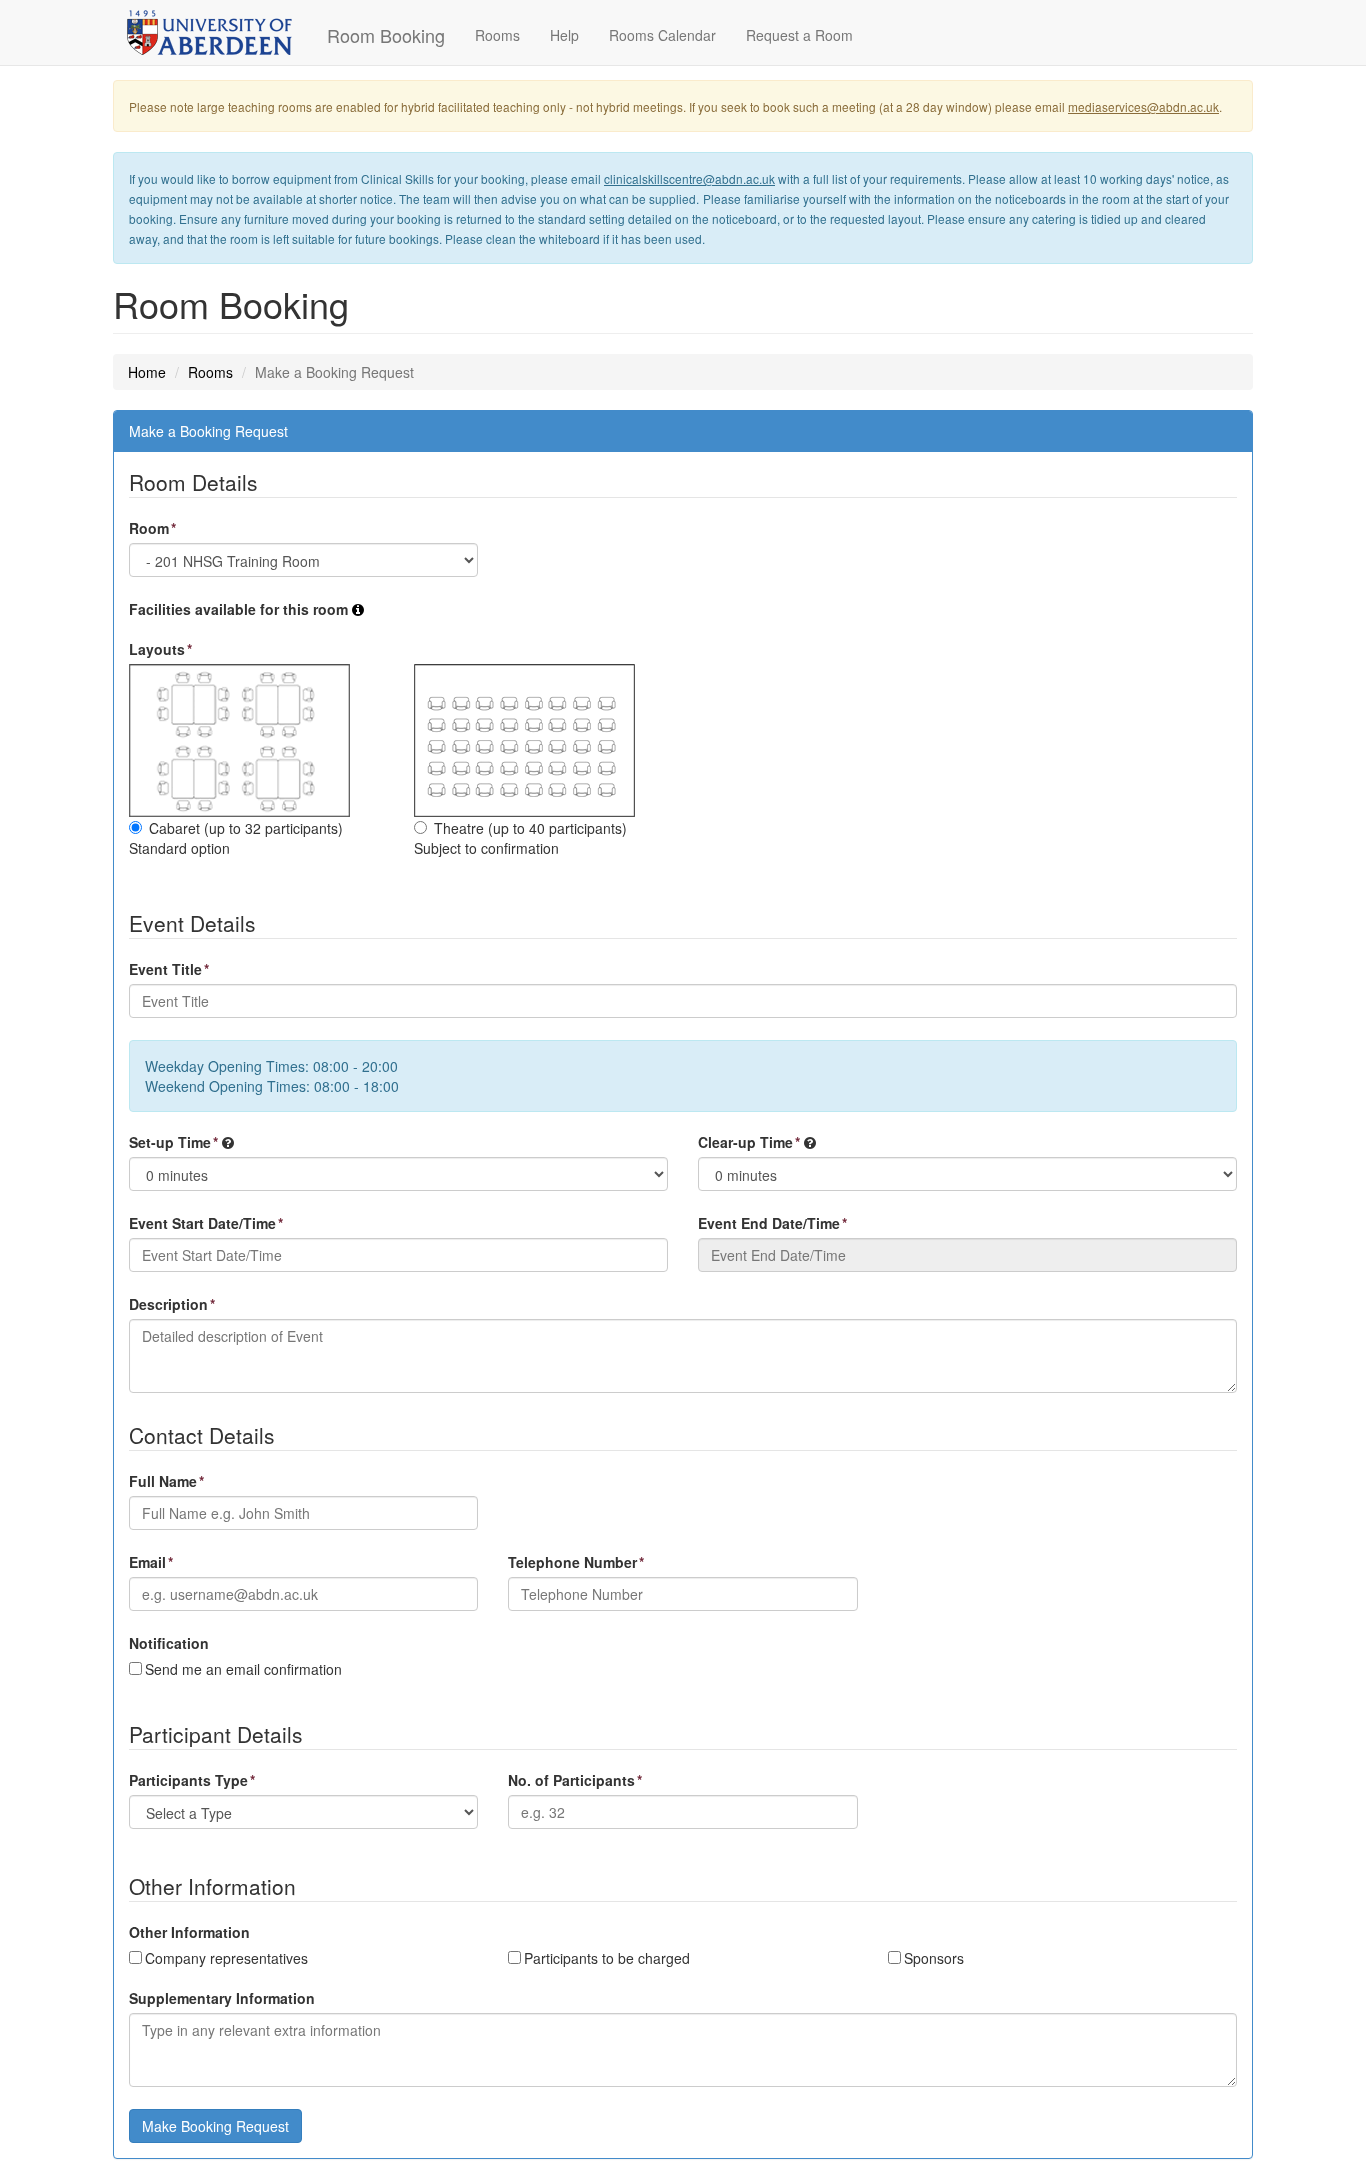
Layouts (157, 649)
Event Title (165, 969)
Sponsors (934, 1958)
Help (564, 35)
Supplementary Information (222, 1998)
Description (168, 1304)
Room (149, 528)
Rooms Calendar (662, 35)
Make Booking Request (215, 2126)
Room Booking (386, 35)
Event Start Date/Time (202, 1223)
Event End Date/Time (769, 1223)
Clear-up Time (745, 1142)
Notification (169, 1643)
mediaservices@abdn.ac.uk (1143, 106)
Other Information (189, 1932)
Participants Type (188, 1780)
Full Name (163, 1481)
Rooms (497, 35)
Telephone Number (572, 1562)
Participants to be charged (607, 1958)
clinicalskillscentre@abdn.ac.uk (689, 178)
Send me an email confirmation (243, 1669)
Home (147, 372)
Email (147, 1562)
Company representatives (226, 1958)
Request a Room (799, 35)
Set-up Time (170, 1142)
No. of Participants (571, 1780)
